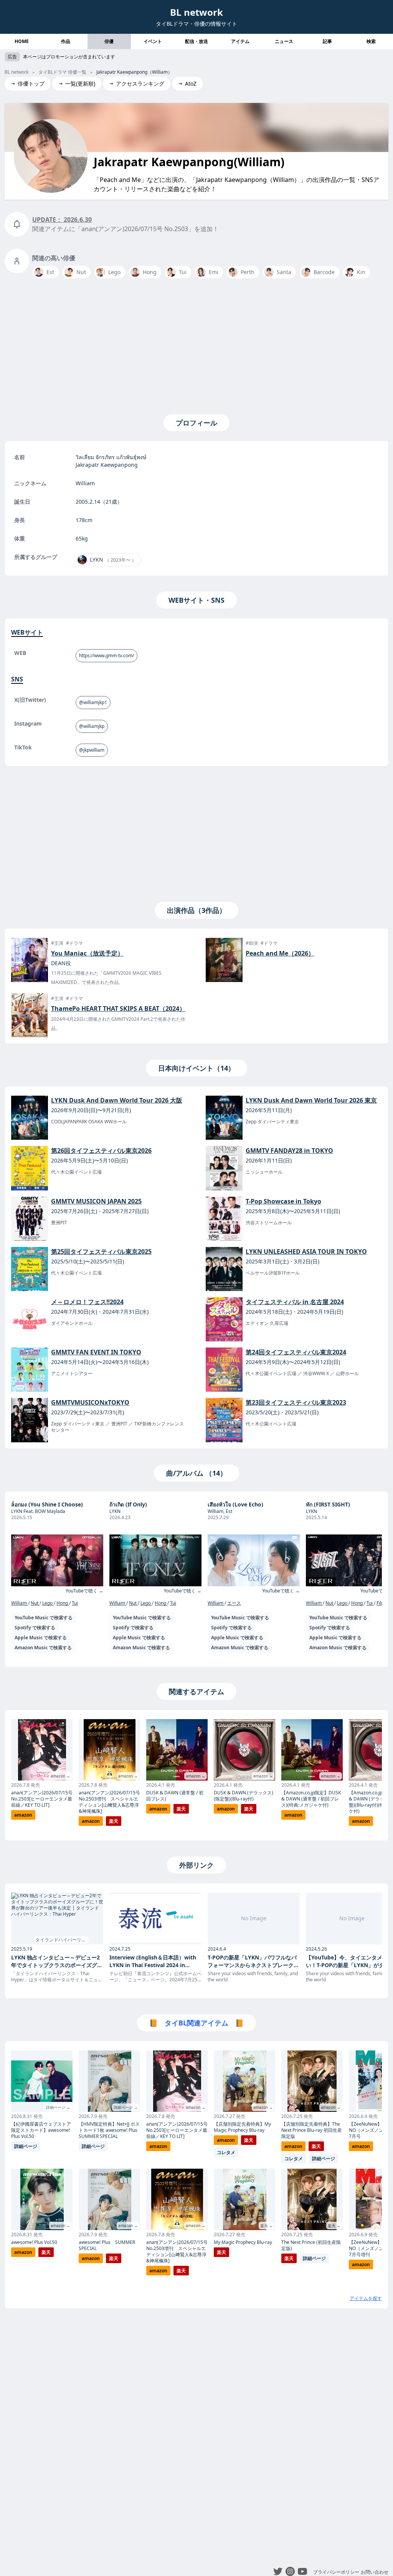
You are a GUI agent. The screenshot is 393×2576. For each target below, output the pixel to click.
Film (381, 1603)
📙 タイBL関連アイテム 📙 (196, 2023)
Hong (63, 1603)
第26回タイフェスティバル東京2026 (101, 1151)
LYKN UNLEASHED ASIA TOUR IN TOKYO (306, 1252)
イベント (153, 41)
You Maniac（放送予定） (87, 953)
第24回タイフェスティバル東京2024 (296, 1352)
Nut (35, 1603)
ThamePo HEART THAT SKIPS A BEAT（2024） (118, 1009)
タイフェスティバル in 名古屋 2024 (295, 1302)
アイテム (240, 41)
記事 (327, 41)
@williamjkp (92, 726)
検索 (371, 41)
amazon (23, 1815)
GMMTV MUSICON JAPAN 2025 (96, 1201)
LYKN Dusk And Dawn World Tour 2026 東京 (311, 1100)
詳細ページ (26, 2146)
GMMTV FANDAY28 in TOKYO (289, 1151)
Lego (48, 1603)
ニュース (284, 41)
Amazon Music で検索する (43, 1648)
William (20, 1603)
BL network (196, 12)
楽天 (114, 1821)
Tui (75, 1603)
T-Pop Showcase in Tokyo (283, 1201)
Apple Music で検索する (41, 1638)
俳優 (109, 41)
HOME (22, 41)
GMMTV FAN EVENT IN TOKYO (96, 1352)
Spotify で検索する (35, 1628)
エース (234, 1603)
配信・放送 (196, 41)
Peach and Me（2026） (280, 953)
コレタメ (226, 2152)
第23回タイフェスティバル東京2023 (296, 1402)
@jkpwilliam (92, 750)
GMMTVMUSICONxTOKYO (90, 1402)
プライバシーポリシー (336, 2572)
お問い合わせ (375, 2572)
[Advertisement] (196, 345)
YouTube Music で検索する (44, 1618)
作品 (66, 41)
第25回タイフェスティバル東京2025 (101, 1252)
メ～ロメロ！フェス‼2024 (87, 1302)
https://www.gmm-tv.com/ (107, 656)
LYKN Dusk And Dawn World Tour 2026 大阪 (117, 1100)
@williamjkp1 (93, 702)
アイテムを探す (366, 2298)
